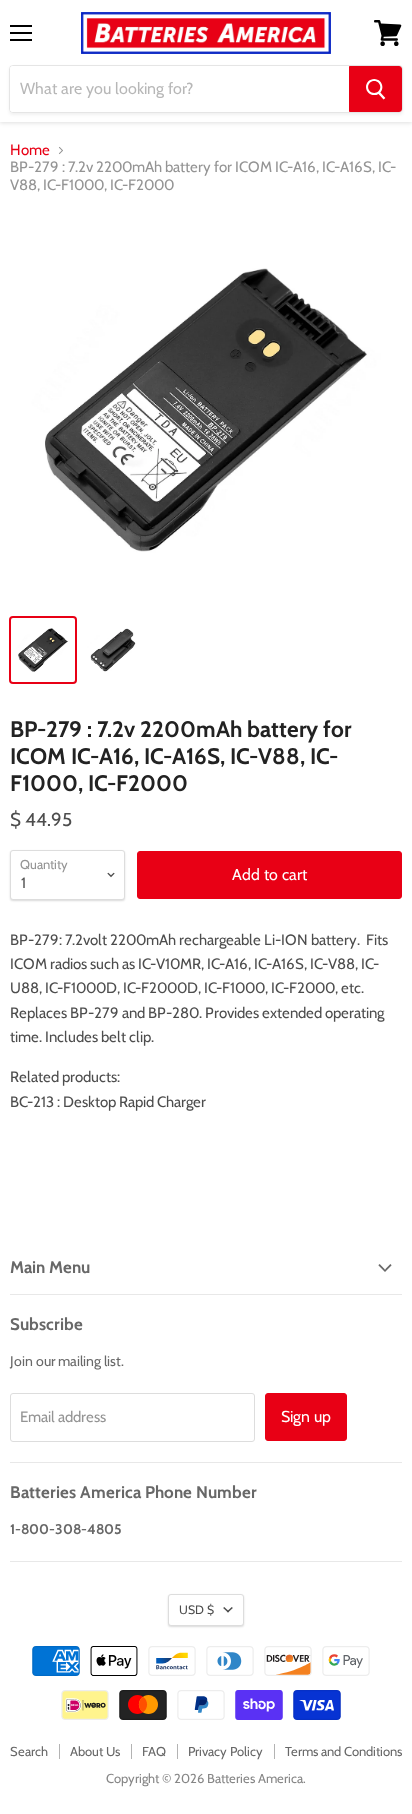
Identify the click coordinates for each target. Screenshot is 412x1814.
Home (30, 150)
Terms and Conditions (343, 1751)
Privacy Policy (225, 1751)
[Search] (375, 89)
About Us (95, 1751)
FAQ (154, 1751)
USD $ (196, 1609)
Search (29, 1751)
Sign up (306, 1416)
